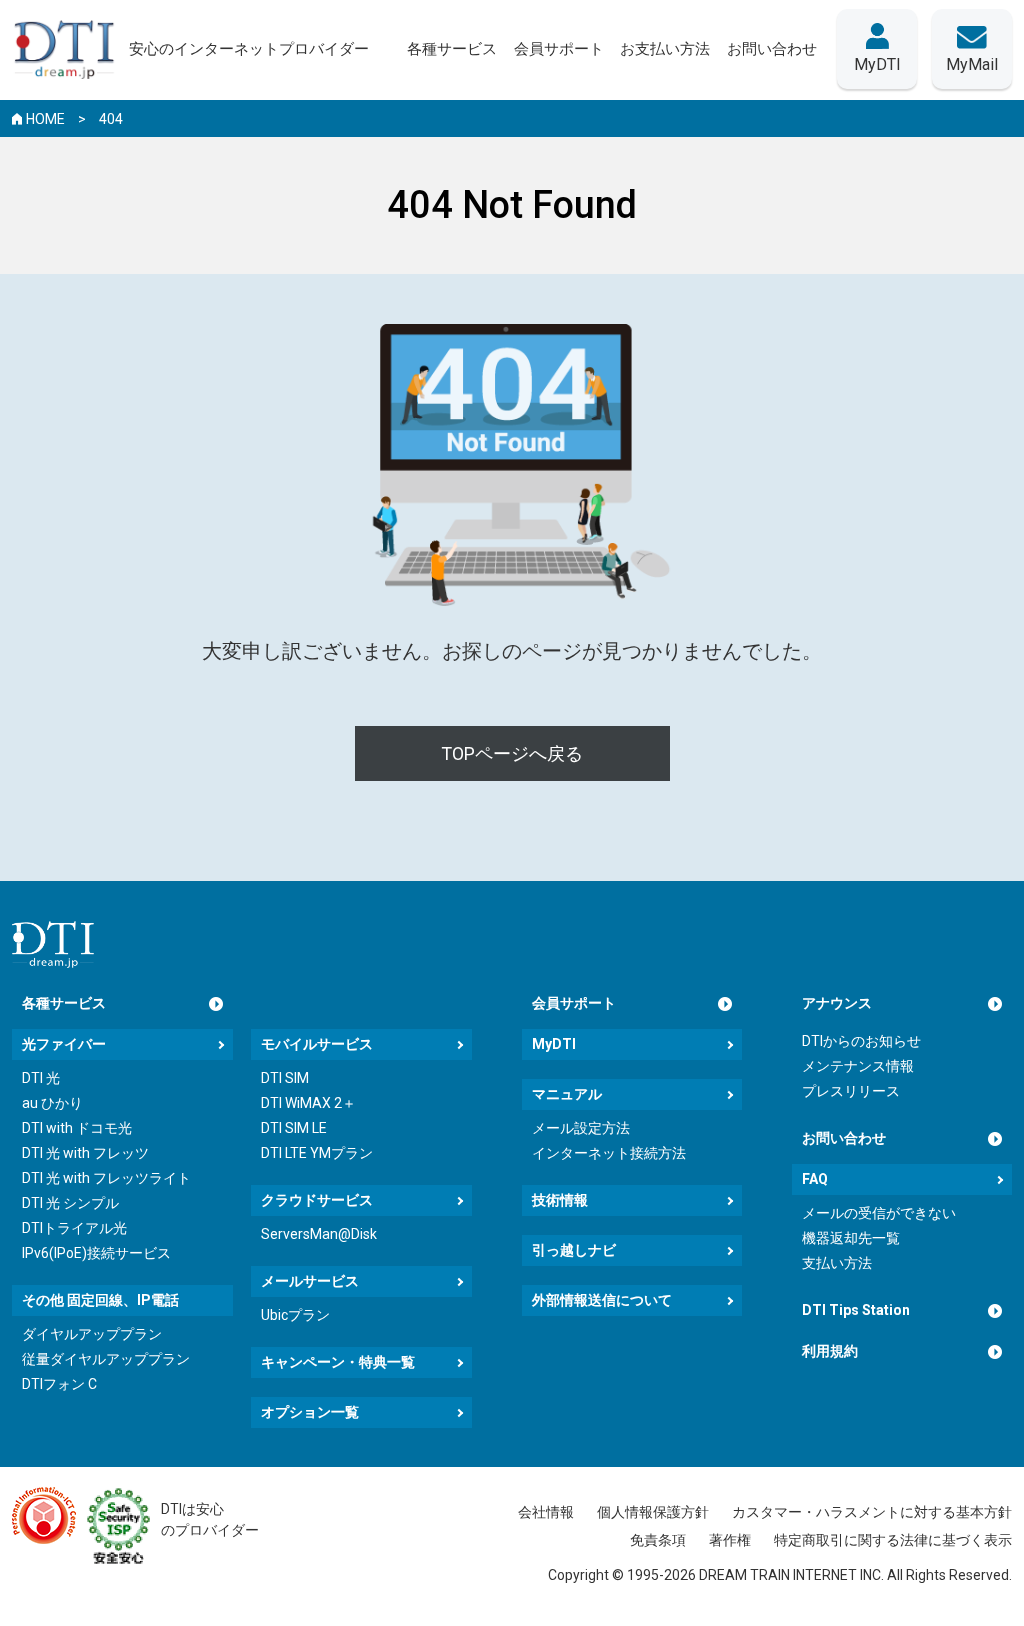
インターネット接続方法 (609, 1153)
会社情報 (546, 1512)
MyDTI (554, 1044)
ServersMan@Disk (319, 1234)
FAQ (815, 1179)
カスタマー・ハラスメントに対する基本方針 (872, 1512)
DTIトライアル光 (74, 1228)
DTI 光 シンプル (70, 1203)
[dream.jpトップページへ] (53, 944)
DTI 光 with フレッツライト (106, 1178)
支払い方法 (837, 1263)
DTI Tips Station (856, 1310)
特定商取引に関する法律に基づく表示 (893, 1540)
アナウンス (837, 1003)
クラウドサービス (317, 1200)
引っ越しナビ (574, 1250)
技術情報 (560, 1200)
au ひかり (52, 1103)
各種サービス (64, 1003)
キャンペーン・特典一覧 (338, 1362)
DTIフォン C (59, 1384)
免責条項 (658, 1540)
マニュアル (567, 1094)
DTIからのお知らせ (861, 1041)
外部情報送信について (602, 1300)
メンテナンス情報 (858, 1066)
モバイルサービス (317, 1044)
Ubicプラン (295, 1315)
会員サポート (574, 1003)
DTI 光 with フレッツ (85, 1153)
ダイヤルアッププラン (92, 1334)
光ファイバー (64, 1044)
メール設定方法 (581, 1128)
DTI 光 (41, 1078)
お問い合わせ (844, 1138)
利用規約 (830, 1351)
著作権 (730, 1540)
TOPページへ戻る (512, 753)
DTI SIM (285, 1078)
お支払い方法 (665, 49)
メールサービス (310, 1281)
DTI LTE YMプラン (317, 1153)
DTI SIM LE (294, 1128)
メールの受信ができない (879, 1213)
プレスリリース (851, 1091)
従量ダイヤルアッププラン (106, 1359)
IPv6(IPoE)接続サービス (96, 1253)
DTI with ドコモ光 (77, 1128)
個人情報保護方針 (653, 1512)
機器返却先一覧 (851, 1238)
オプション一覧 (310, 1412)
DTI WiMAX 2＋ (308, 1103)
